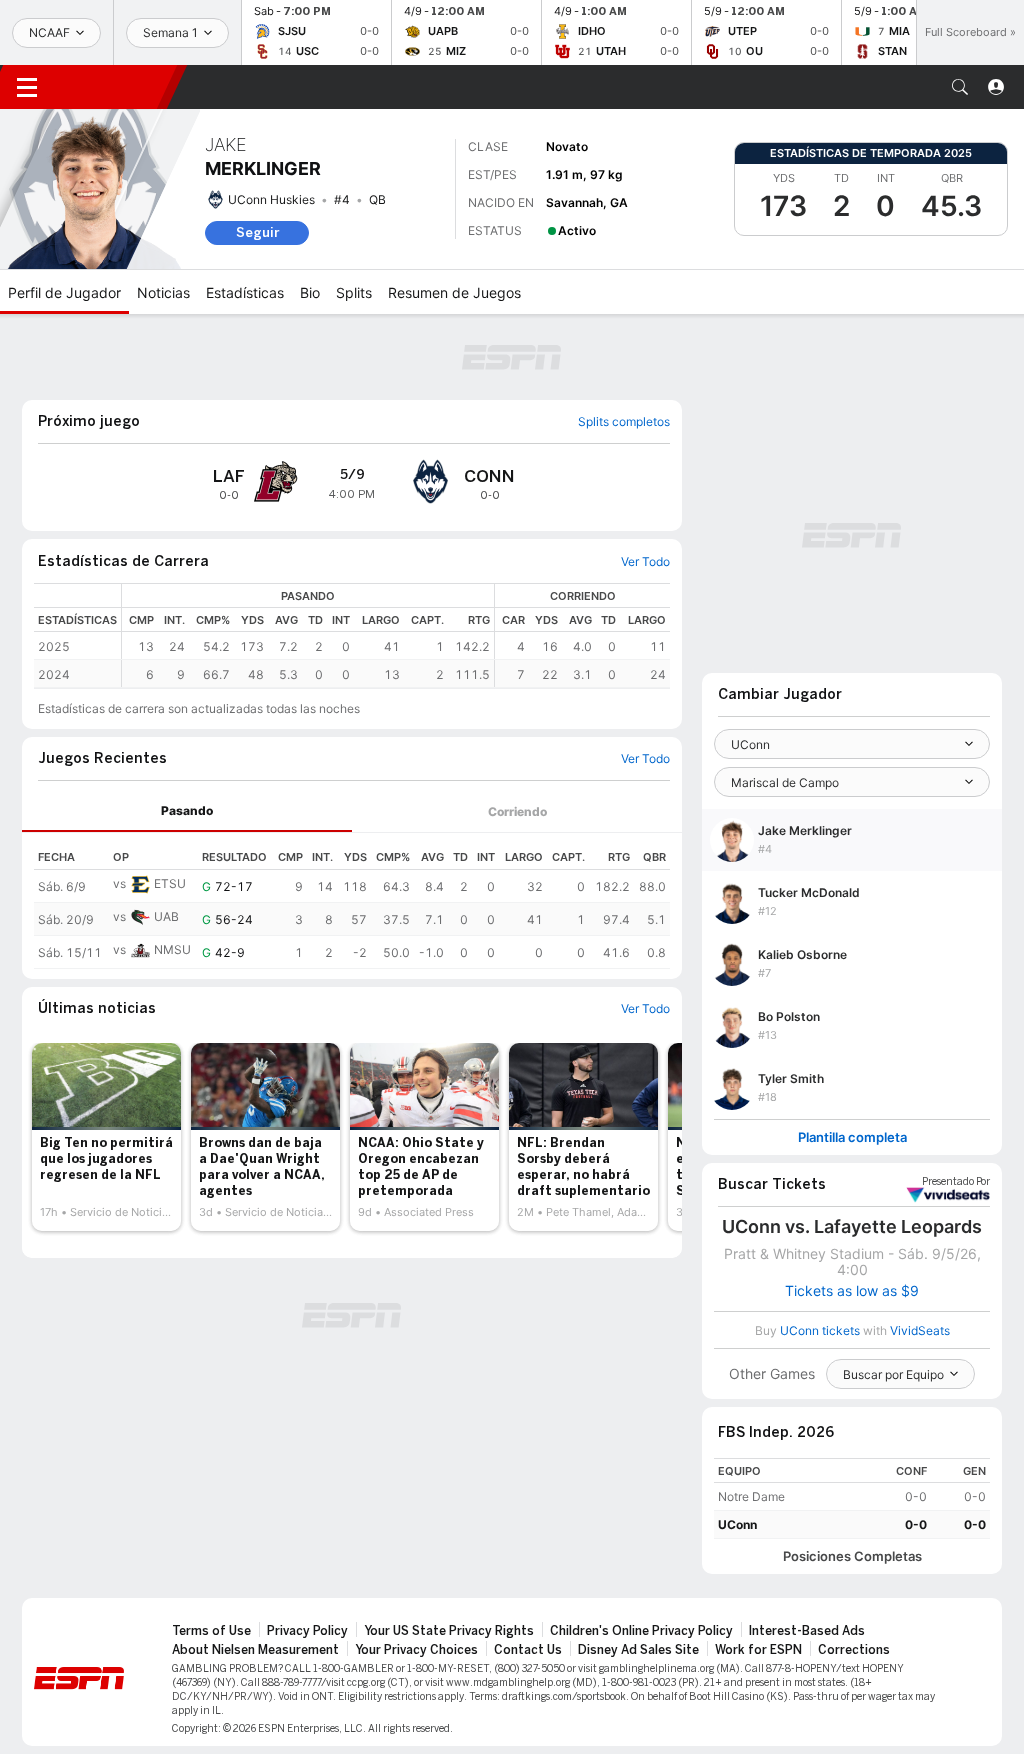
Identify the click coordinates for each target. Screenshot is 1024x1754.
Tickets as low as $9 (852, 1291)
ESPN (115, 87)
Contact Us (528, 1650)
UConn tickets (820, 1330)
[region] (396, 635)
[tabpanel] (352, 901)
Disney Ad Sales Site (638, 1650)
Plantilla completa (852, 1137)
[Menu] (27, 87)
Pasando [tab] (187, 810)
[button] (960, 87)
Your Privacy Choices (416, 1650)
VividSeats (956, 1182)
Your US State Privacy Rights (449, 1631)
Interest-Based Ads (807, 1631)
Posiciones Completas (852, 1556)
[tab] (187, 811)
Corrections (854, 1650)
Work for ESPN (758, 1650)
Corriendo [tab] (517, 811)
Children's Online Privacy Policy (641, 1631)
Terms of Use (211, 1631)
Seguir (257, 232)
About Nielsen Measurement (255, 1650)
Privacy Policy (307, 1631)
